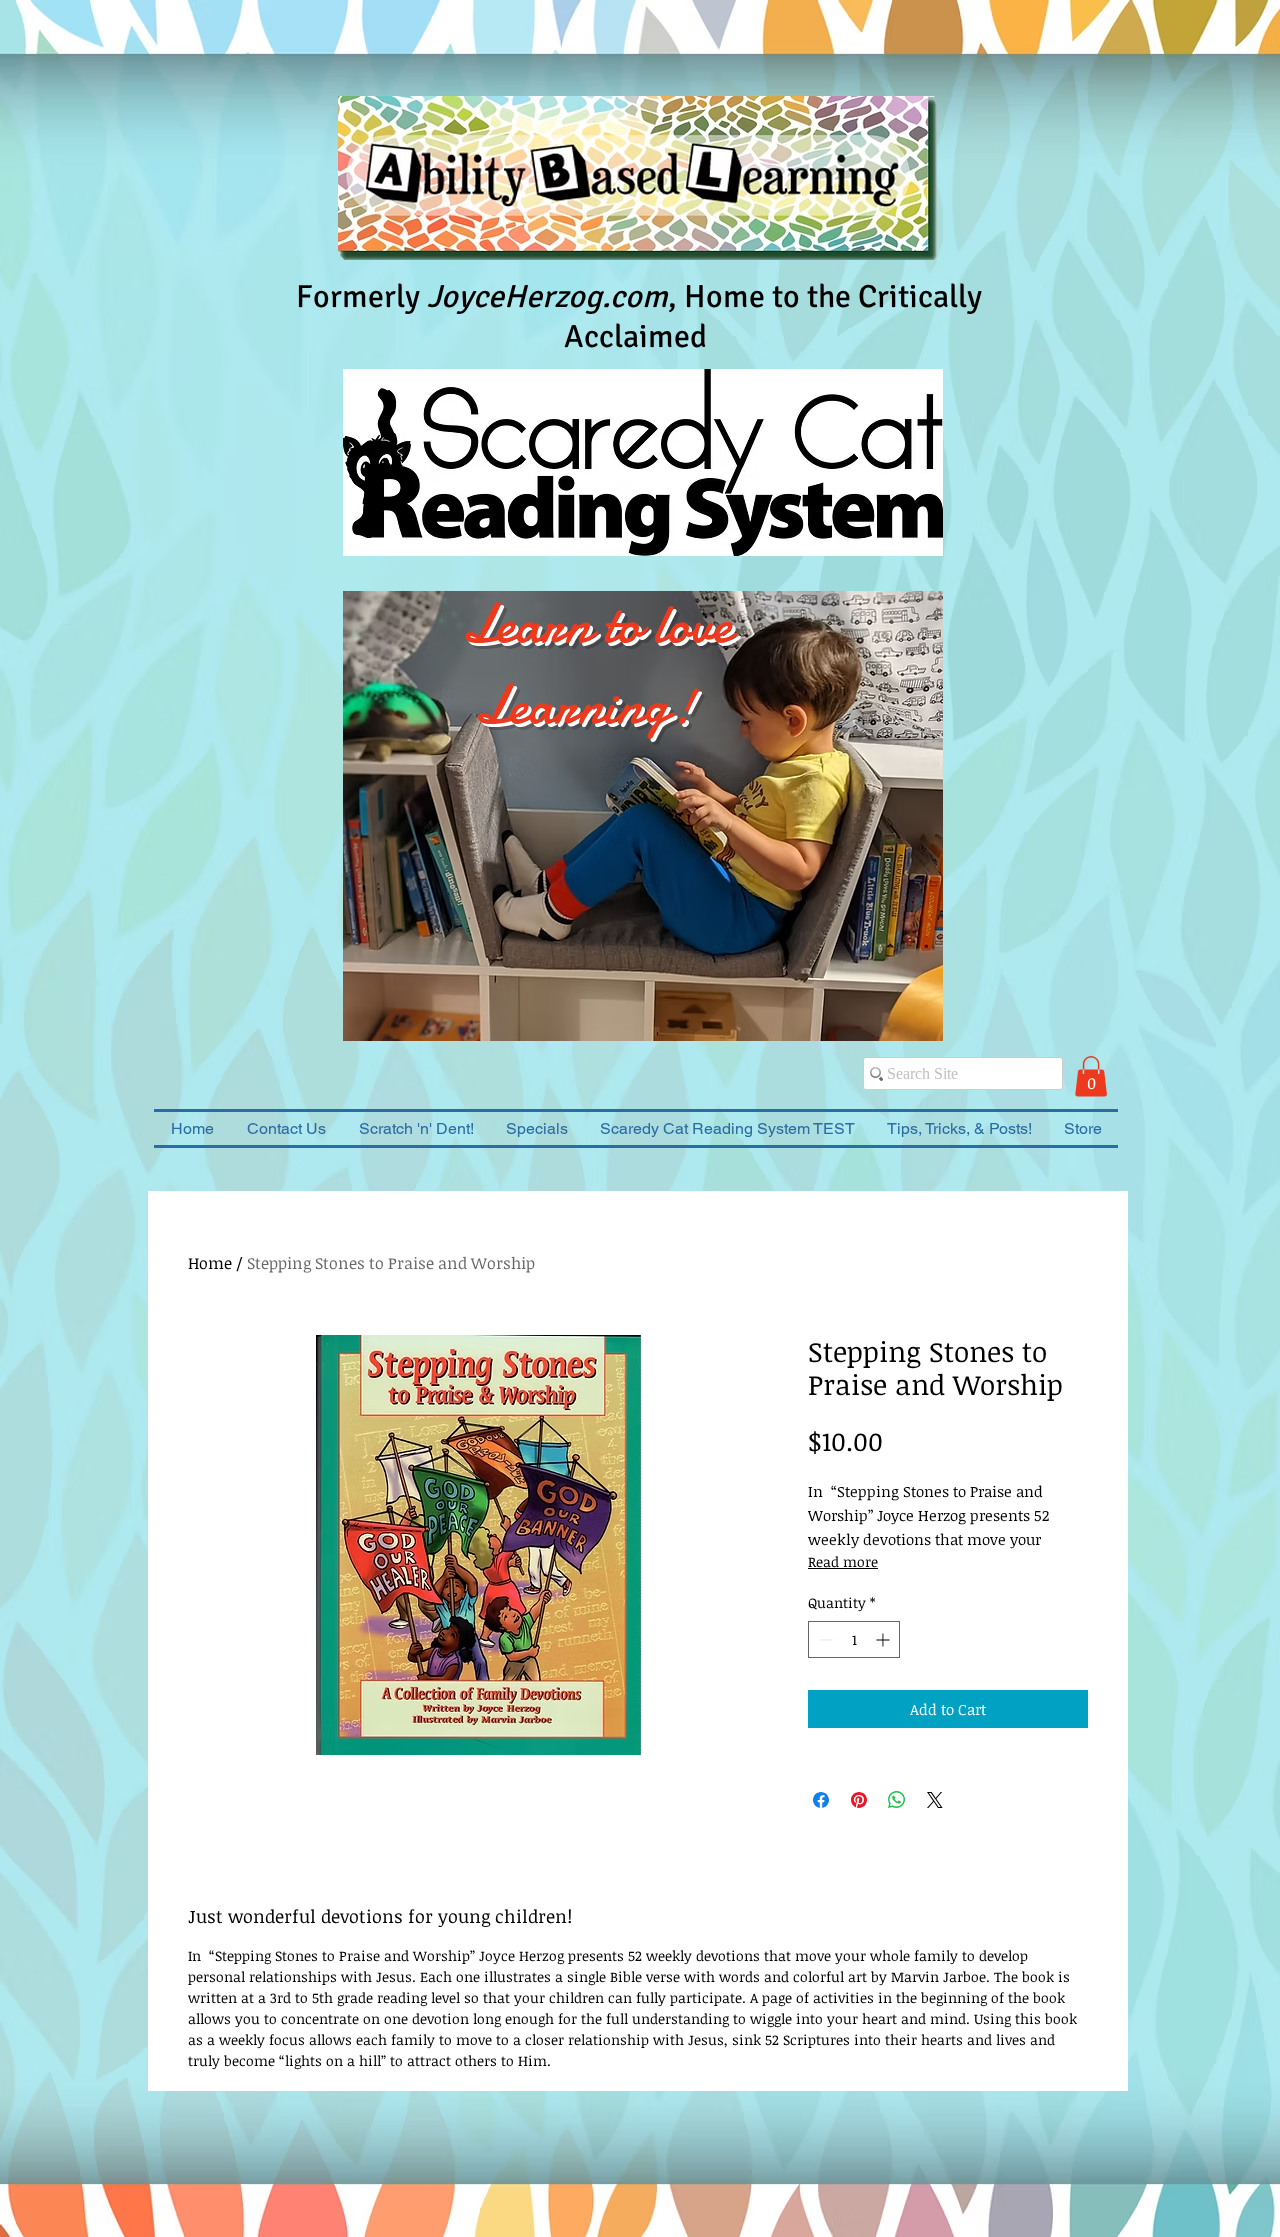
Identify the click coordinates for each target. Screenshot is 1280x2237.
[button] (1091, 1076)
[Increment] (884, 1639)
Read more (843, 1561)
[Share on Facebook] (821, 1800)
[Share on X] (935, 1800)
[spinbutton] (854, 1639)
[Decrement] (823, 1639)
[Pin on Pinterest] (859, 1800)
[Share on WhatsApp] (897, 1800)
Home (210, 1263)
